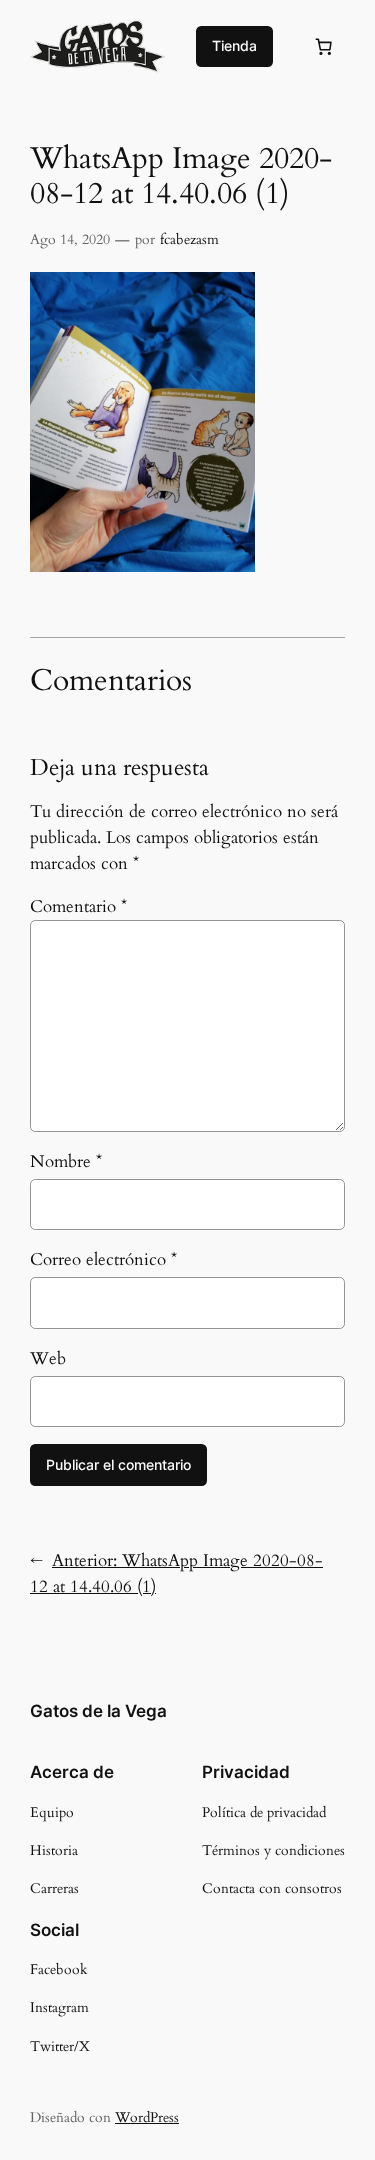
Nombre (66, 1161)
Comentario (78, 906)
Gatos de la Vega (98, 1711)
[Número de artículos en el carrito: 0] (324, 46)
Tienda (234, 45)
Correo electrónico (103, 1259)
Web (48, 1358)
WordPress (147, 2117)
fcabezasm (189, 239)
